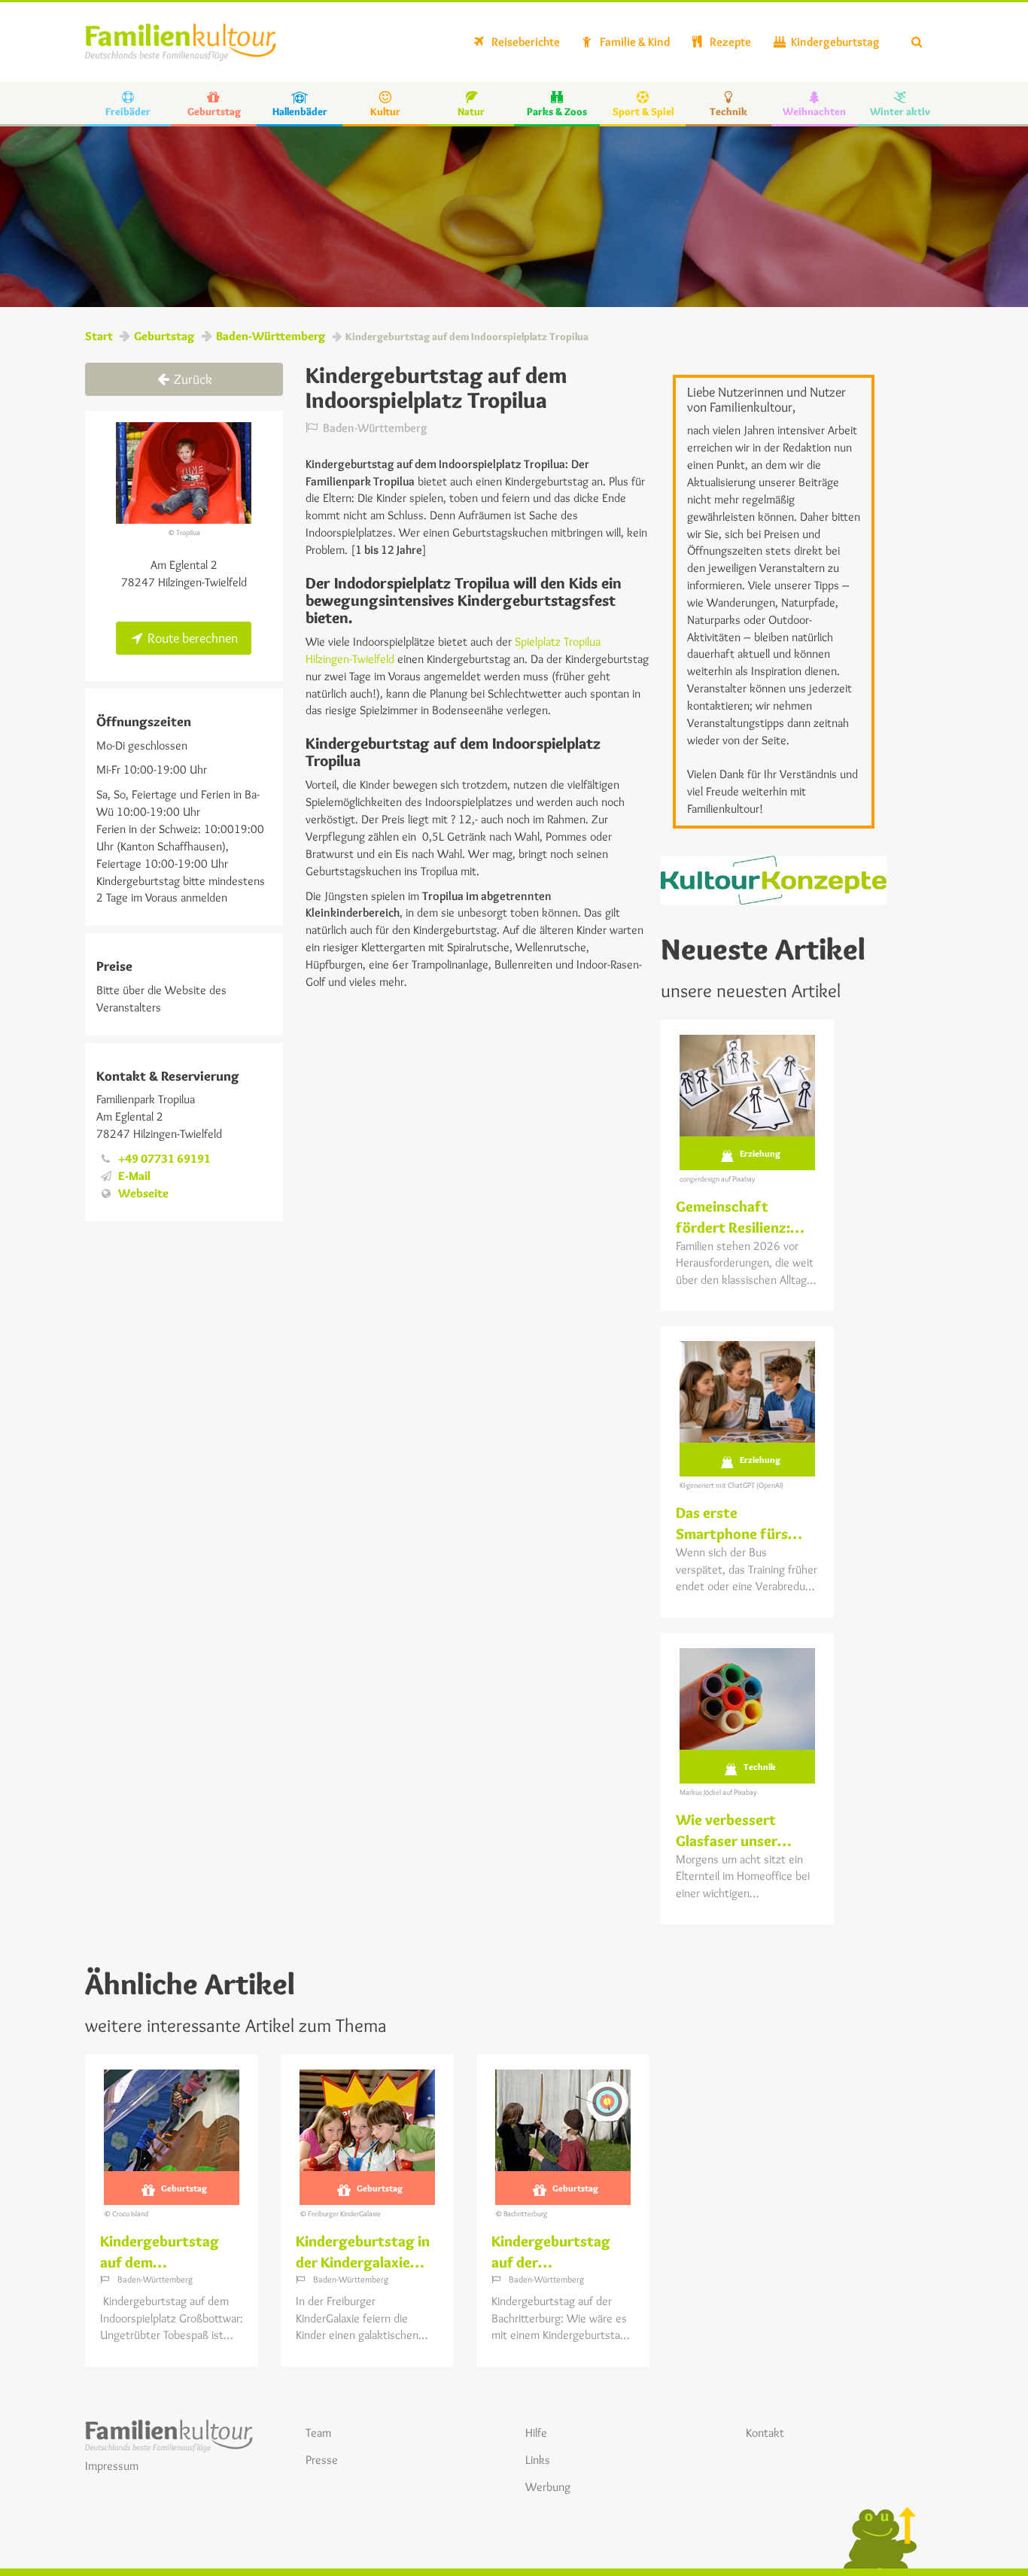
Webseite (143, 1193)
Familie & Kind (634, 42)
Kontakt (765, 2433)
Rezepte (729, 42)
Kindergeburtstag (834, 42)
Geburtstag (164, 336)
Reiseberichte (525, 42)
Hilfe (536, 2433)
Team (318, 2433)
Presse (322, 2460)
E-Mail (134, 1176)
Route (191, 638)
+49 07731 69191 (164, 1159)
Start (99, 336)
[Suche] (917, 42)
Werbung (548, 2487)
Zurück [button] (192, 379)
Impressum (112, 2466)
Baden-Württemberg (271, 336)
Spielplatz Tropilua (558, 642)
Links (538, 2460)
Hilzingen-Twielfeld (351, 659)
